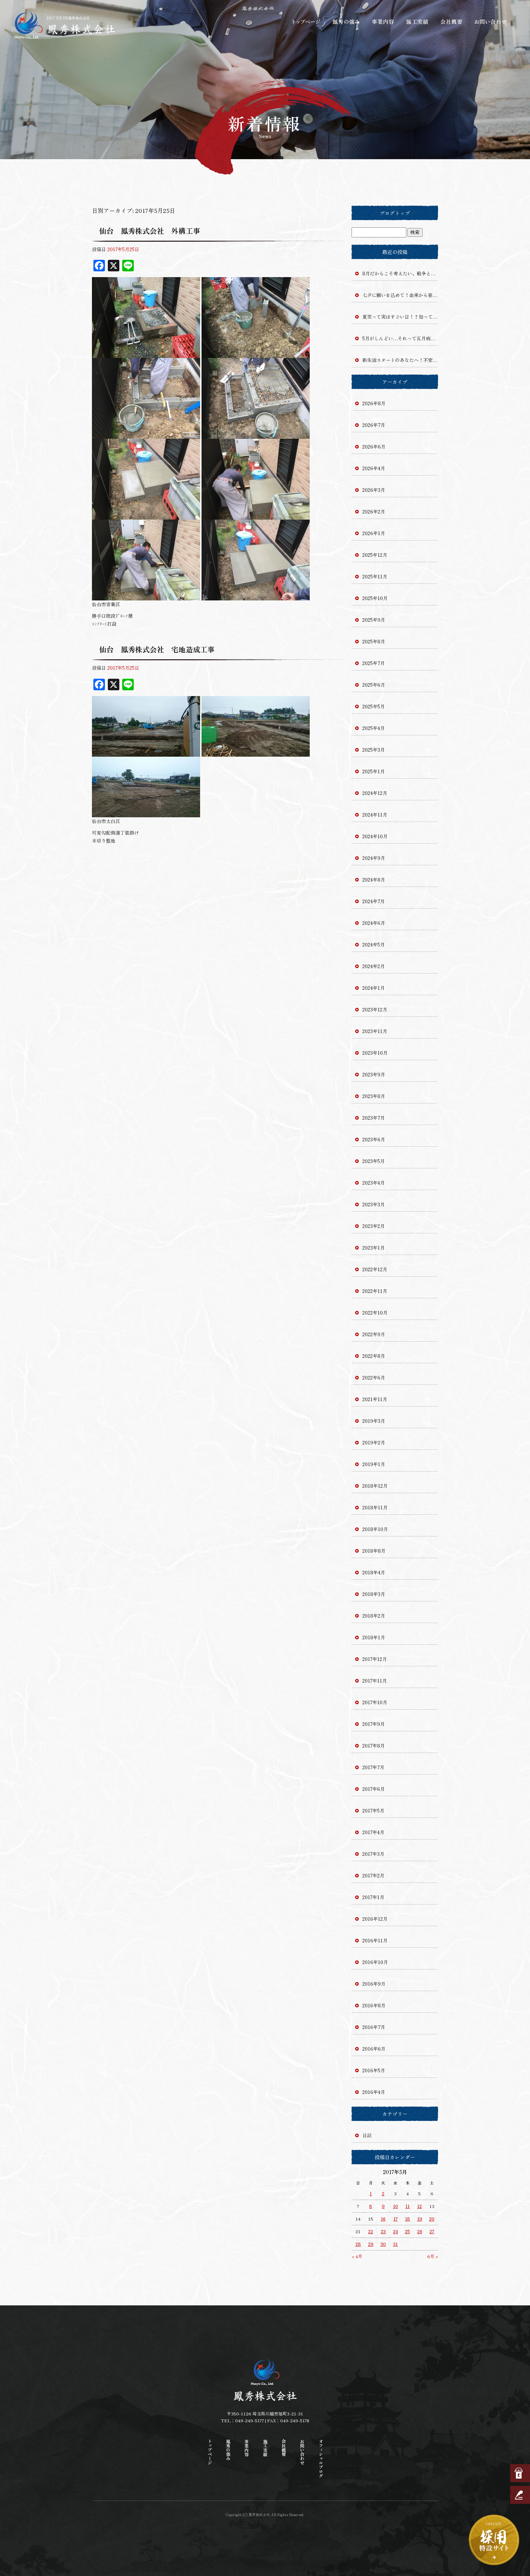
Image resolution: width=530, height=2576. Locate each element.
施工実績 (418, 22)
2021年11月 (375, 1399)
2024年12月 (375, 793)
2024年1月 (374, 988)
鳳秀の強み (346, 22)
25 (407, 2231)
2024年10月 (375, 836)
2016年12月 (375, 1919)
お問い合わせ (490, 22)
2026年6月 (374, 447)
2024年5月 (374, 944)
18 (407, 2219)
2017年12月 (375, 1659)
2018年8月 (374, 1551)
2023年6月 (374, 1139)
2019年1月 (374, 1464)
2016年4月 (374, 2092)
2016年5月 (374, 2070)
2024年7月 (374, 901)
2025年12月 (375, 555)
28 (358, 2244)
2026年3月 (374, 490)
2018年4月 (374, 1572)
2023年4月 (374, 1183)
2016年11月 (375, 1940)
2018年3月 (374, 1594)
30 (383, 2244)
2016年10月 (375, 1962)
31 (395, 2244)
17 (396, 2219)
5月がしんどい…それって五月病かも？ (400, 338)
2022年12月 (375, 1269)
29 (371, 2244)
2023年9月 (374, 1074)
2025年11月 (375, 576)
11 (407, 2206)
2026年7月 (374, 425)
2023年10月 (375, 1053)
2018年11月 (375, 1507)
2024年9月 (374, 858)
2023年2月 (374, 1226)
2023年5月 (374, 1161)
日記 (367, 2135)
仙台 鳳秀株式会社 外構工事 (150, 231)
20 (432, 2219)
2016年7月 (374, 2027)
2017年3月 (373, 1854)
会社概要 (452, 22)
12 (419, 2206)
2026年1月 (374, 533)
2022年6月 (374, 1377)
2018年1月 (374, 1637)
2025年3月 (374, 750)
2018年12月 (375, 1486)
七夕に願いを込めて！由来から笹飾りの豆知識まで (400, 295)
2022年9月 (374, 1334)
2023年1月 (374, 1248)
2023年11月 (375, 1031)
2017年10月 (375, 1702)
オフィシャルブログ (321, 2458)
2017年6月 (374, 1789)
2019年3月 (374, 1421)
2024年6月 (374, 923)
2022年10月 (375, 1313)
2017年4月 (373, 1832)
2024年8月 (374, 880)
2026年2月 (374, 511)
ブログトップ (395, 213)
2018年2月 (374, 1616)
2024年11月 (375, 815)
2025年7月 (374, 663)
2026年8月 (374, 403)
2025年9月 (374, 620)
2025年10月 (375, 598)
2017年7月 (373, 1767)
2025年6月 (374, 685)
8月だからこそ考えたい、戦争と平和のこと (400, 273)
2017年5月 (373, 1810)
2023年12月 (375, 1009)
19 (420, 2219)
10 (396, 2206)
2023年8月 (374, 1096)
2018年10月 (375, 1529)
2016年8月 (374, 2005)
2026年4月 (374, 468)
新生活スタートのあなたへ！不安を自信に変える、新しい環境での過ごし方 (400, 360)
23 (383, 2231)
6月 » (433, 2256)
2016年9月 (374, 1984)
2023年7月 (374, 1118)
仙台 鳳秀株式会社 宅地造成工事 (157, 649)
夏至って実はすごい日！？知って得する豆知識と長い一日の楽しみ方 (400, 317)
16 (383, 2219)
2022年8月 (374, 1356)
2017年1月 (373, 1897)
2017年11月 (375, 1681)
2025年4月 (374, 728)
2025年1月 (374, 771)
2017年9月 (374, 1724)
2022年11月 (375, 1291)
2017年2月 (373, 1875)
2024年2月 (374, 966)
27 (432, 2231)
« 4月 (357, 2256)
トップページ (306, 22)
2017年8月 (374, 1746)
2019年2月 (374, 1442)
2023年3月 (374, 1204)
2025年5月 (374, 706)
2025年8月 (374, 641)
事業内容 (382, 22)
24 (396, 2231)
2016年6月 (374, 2049)
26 (420, 2231)
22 (371, 2231)
